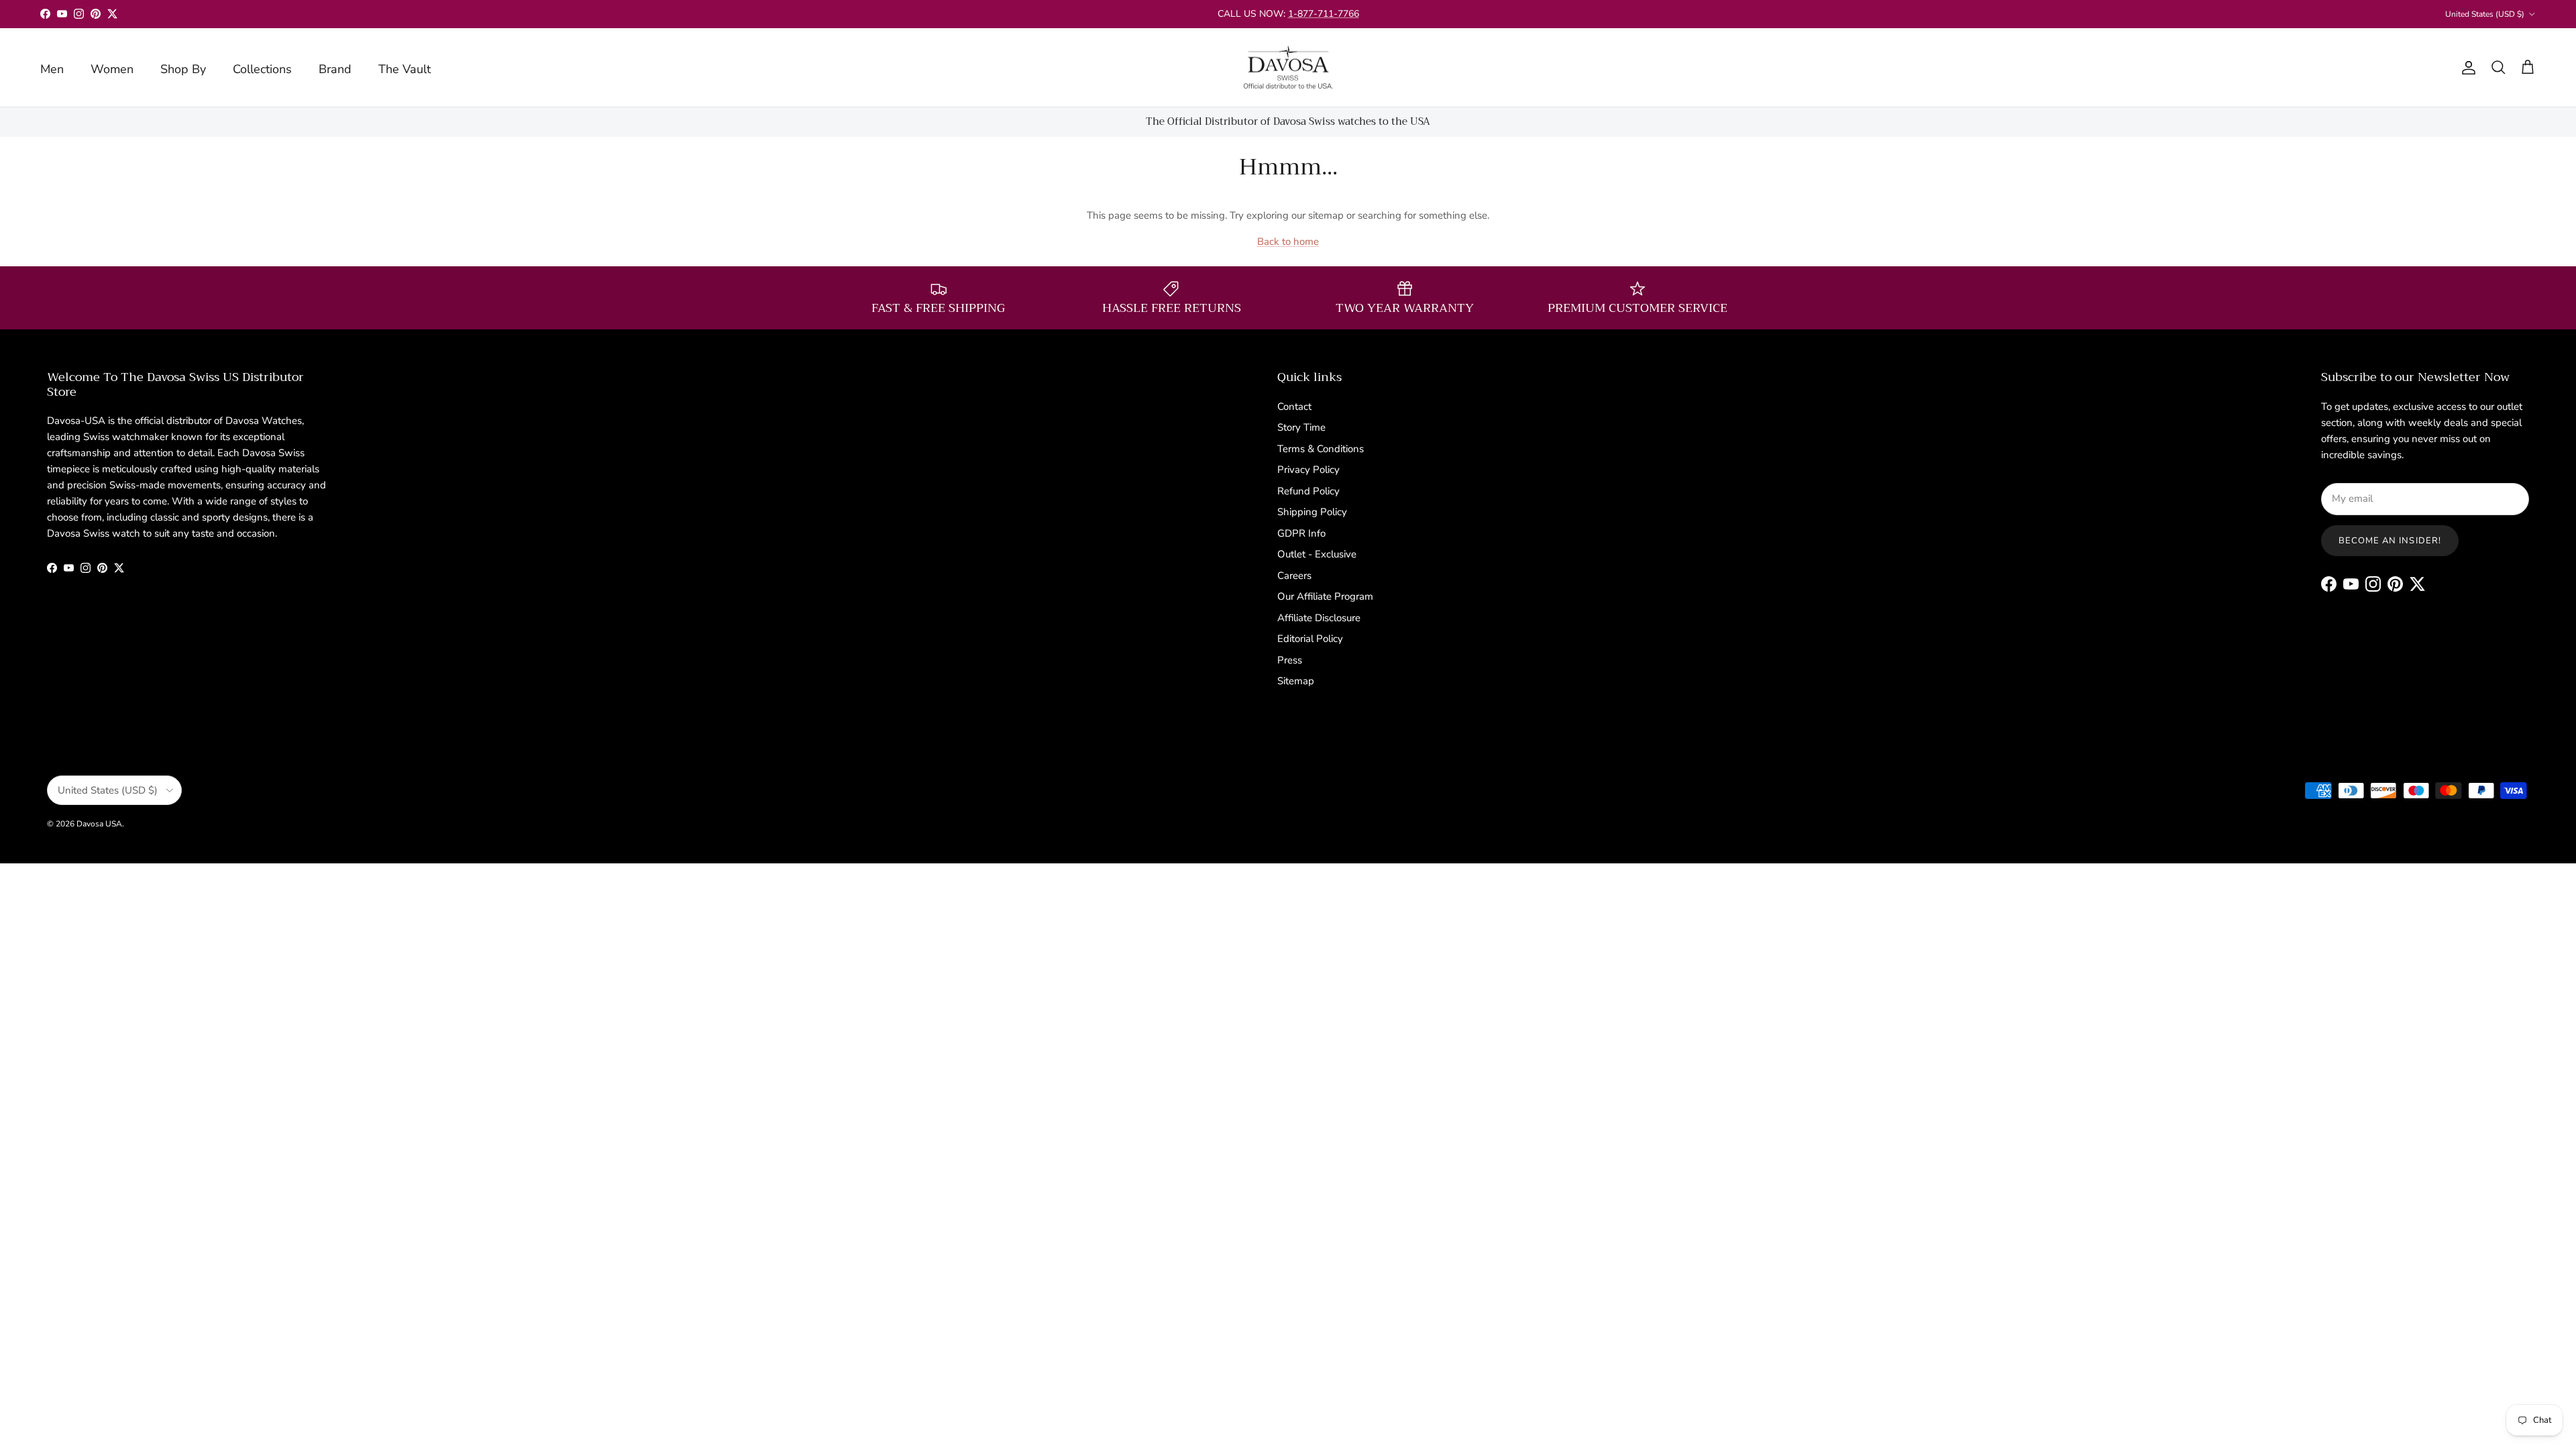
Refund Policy (1308, 491)
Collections (262, 69)
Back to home (1288, 241)
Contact (1294, 407)
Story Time (1301, 427)
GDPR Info (1301, 533)
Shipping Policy (1312, 512)
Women (112, 69)
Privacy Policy (1308, 470)
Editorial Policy (1310, 639)
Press (1290, 660)
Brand (335, 69)
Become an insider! (2390, 541)
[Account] (2466, 68)
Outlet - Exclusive (1317, 554)
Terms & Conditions (1321, 449)
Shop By (183, 69)
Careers (1294, 576)
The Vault (405, 69)
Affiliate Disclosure (1319, 618)
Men (52, 69)
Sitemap (1296, 681)
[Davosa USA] (1288, 68)
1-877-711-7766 (1324, 14)
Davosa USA (99, 824)
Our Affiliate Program (1325, 596)
